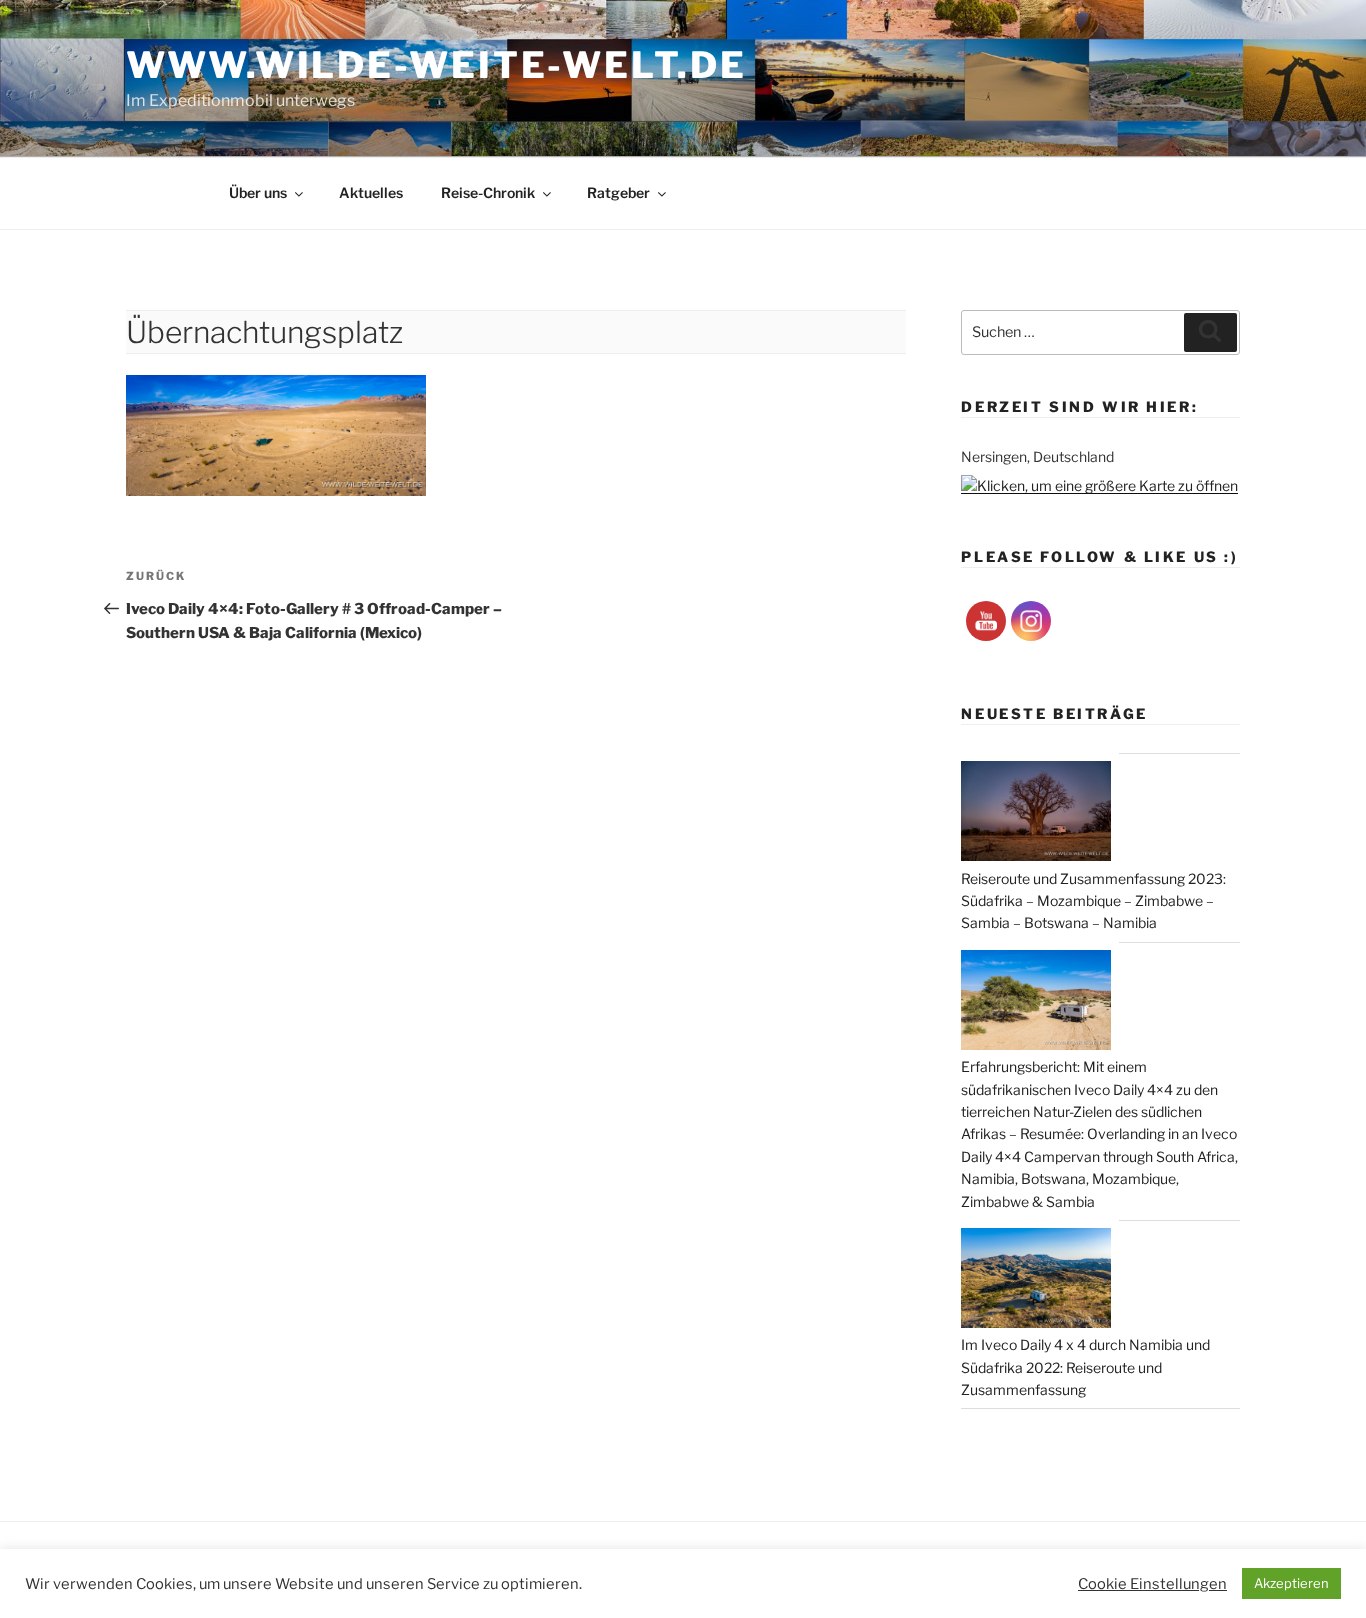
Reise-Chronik (488, 192)
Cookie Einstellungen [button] (1152, 1584)
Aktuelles (371, 192)
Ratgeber (618, 192)
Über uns (258, 192)
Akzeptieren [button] (1291, 1583)
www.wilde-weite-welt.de (436, 65)
